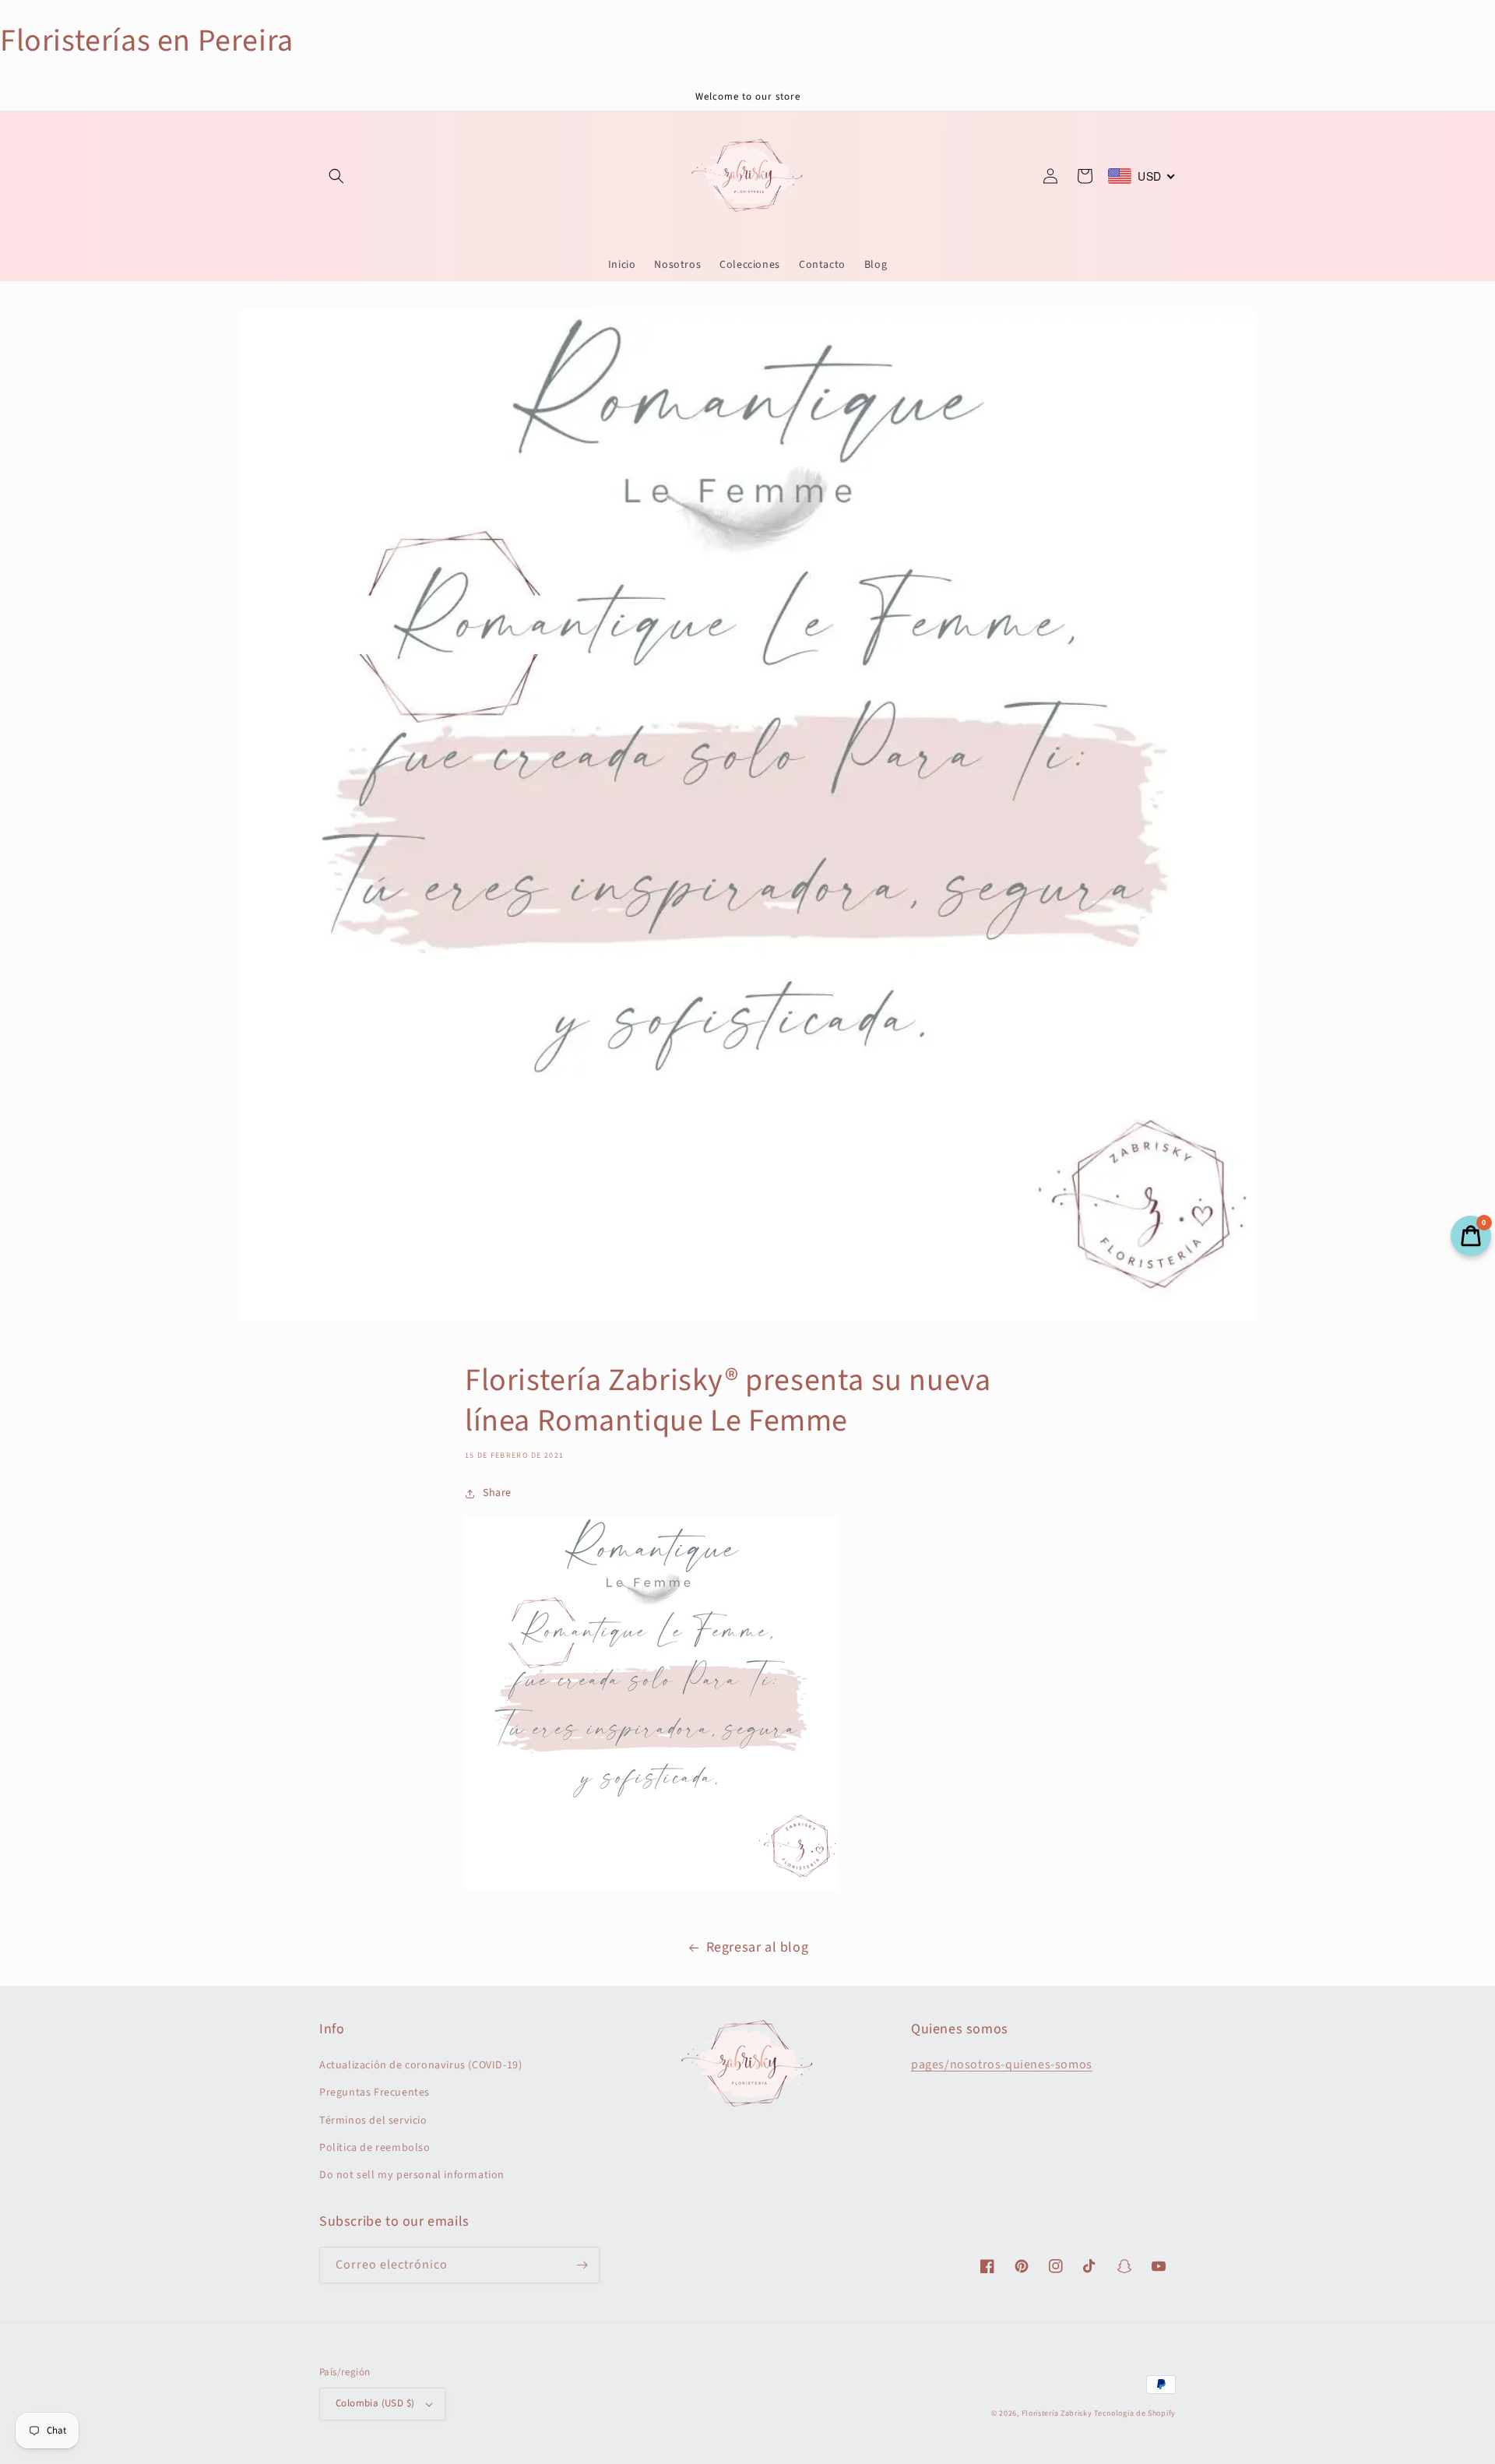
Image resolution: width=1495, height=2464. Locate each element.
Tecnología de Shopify (1135, 2413)
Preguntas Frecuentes (375, 2093)
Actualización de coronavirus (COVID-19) (420, 2065)
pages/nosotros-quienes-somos (1002, 2064)
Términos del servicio (373, 2121)
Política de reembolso (375, 2148)
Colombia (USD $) (375, 2403)
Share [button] (497, 1493)
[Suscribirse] (582, 2265)
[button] (336, 176)
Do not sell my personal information (412, 2175)
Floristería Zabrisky (1057, 2413)
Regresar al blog (758, 1947)
